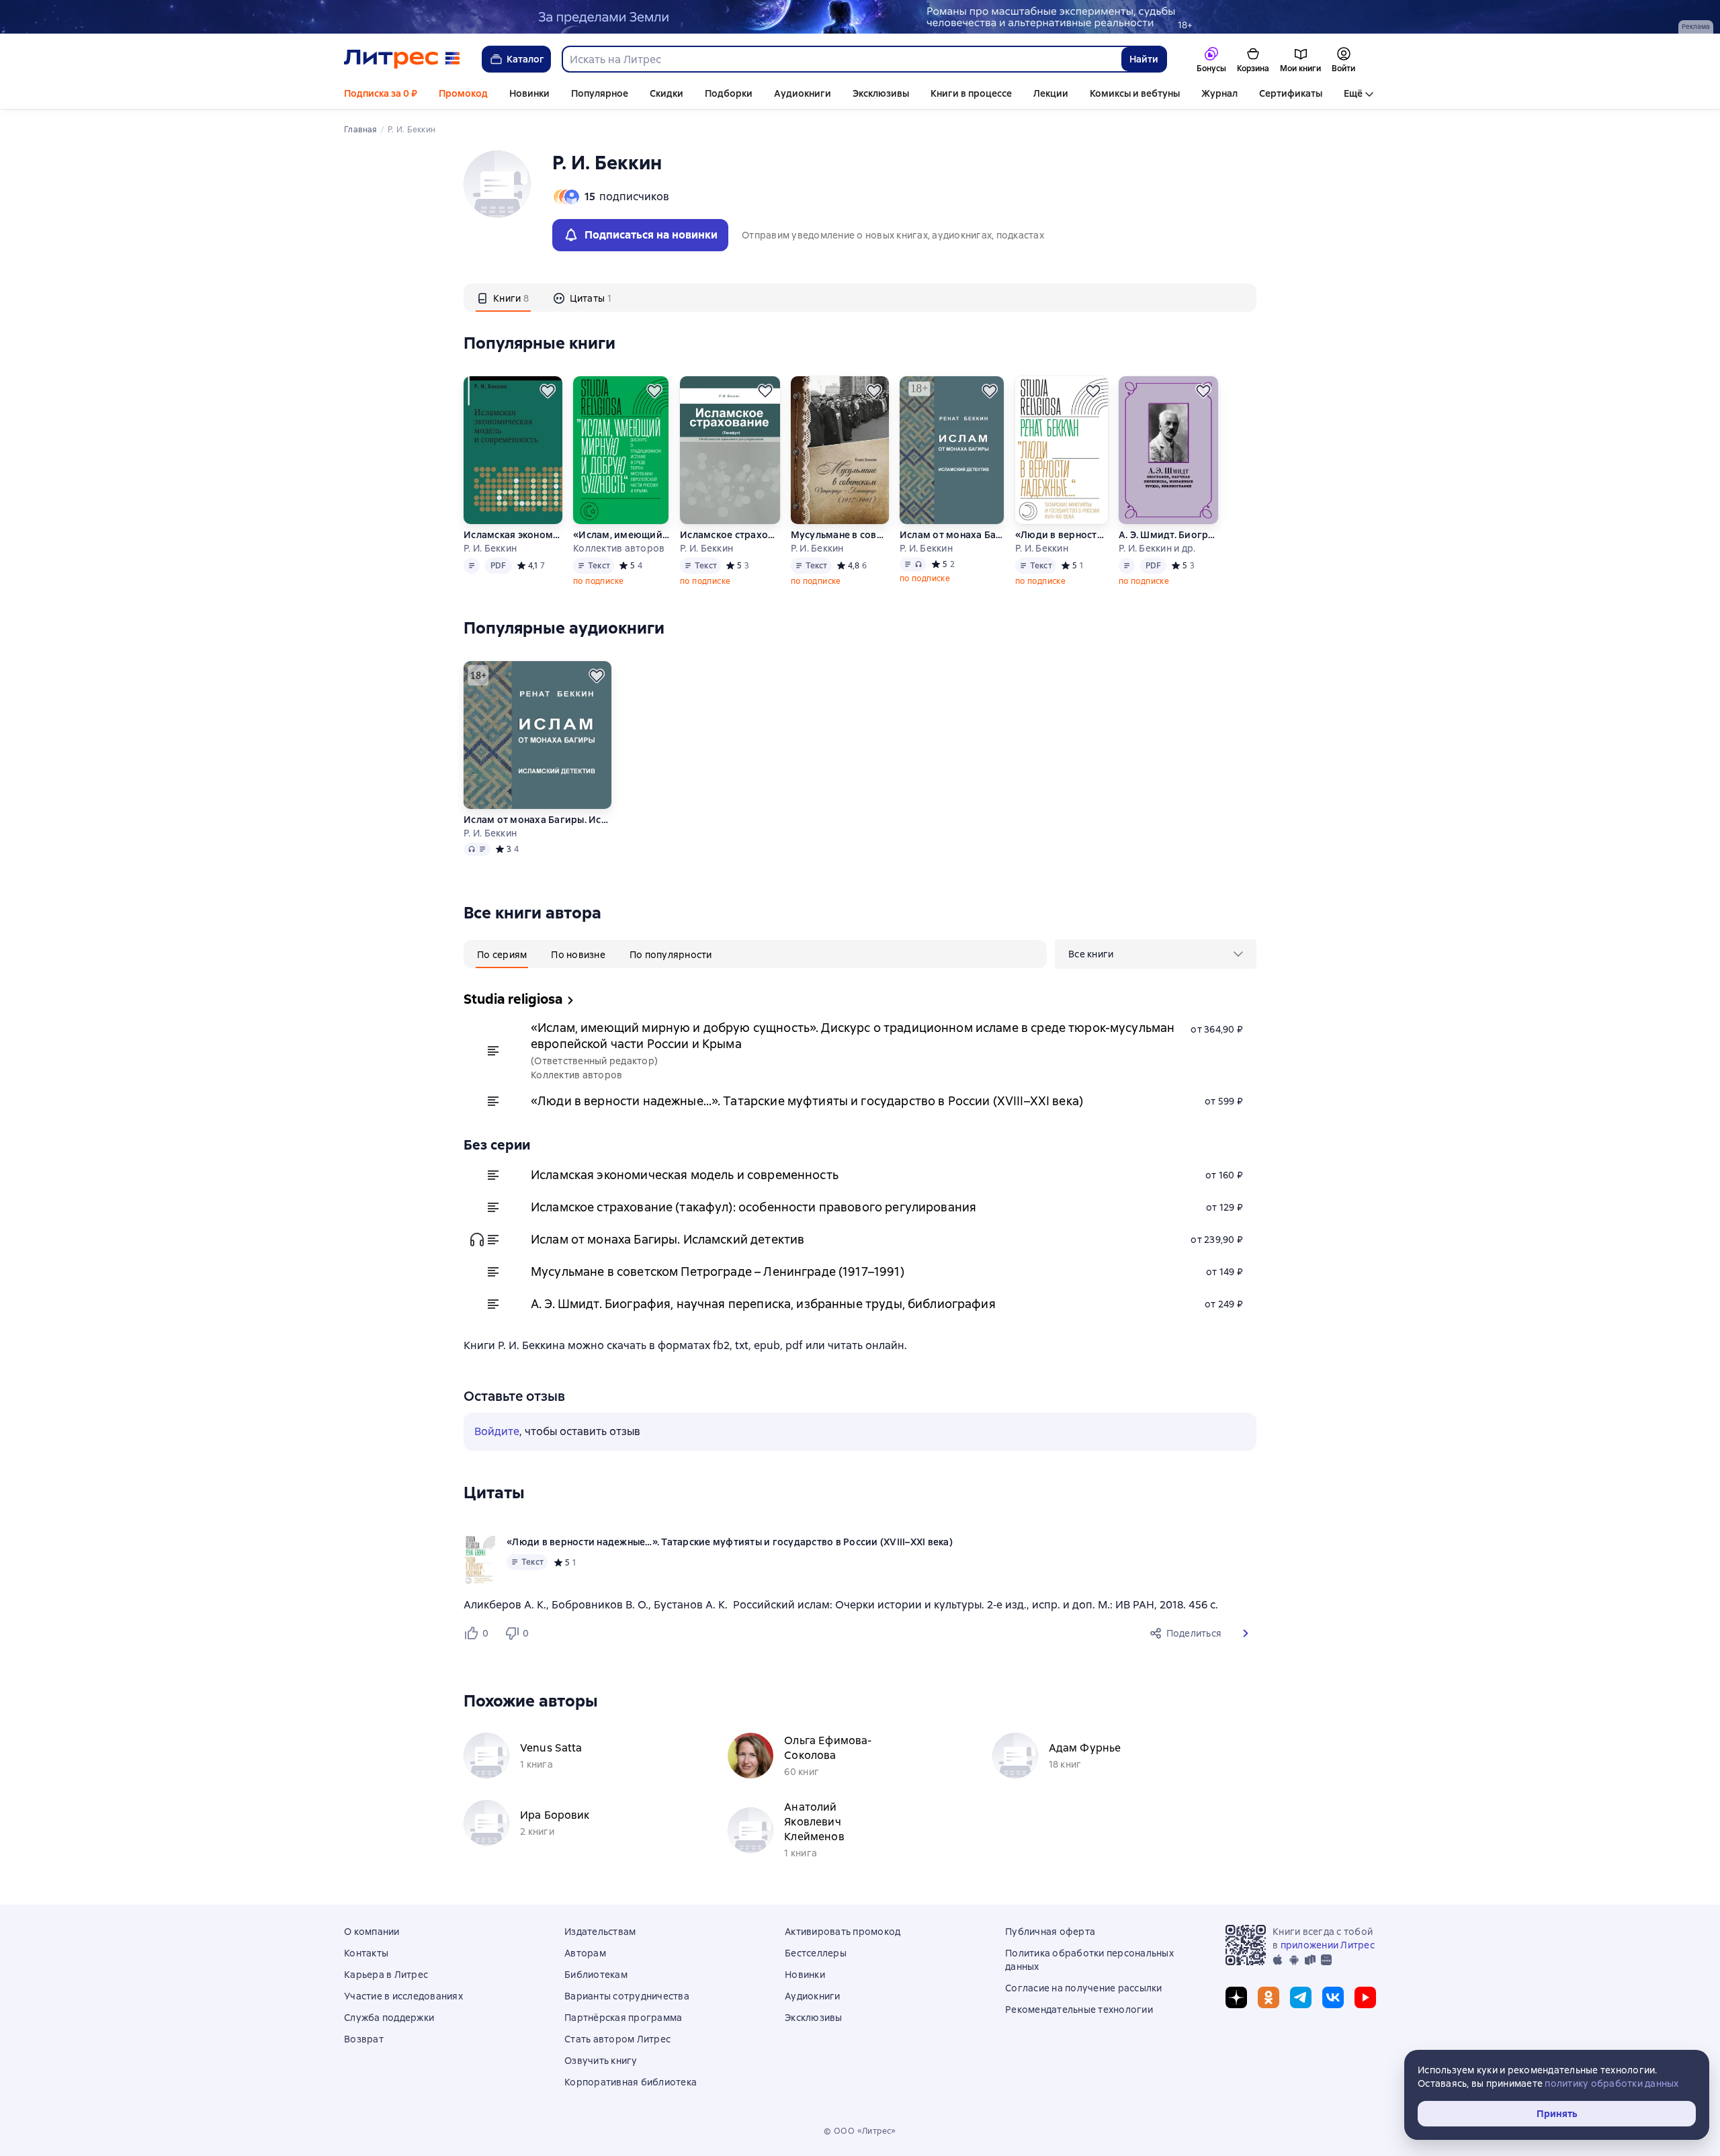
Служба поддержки (389, 2018)
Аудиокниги (803, 93)
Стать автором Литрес (617, 2039)
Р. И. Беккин (490, 548)
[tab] (503, 298)
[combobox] (841, 59)
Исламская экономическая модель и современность (513, 535)
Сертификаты (1291, 93)
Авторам (585, 1953)
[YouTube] (1365, 1997)
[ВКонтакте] (1333, 1997)
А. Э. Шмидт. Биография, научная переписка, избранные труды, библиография (1168, 535)
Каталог (525, 59)
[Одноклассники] (1268, 1997)
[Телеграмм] (1301, 1997)
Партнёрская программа (623, 2018)
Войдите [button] (497, 1431)
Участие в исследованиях (403, 1996)
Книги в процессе (971, 93)
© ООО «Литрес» (860, 2131)
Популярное (600, 93)
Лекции (1051, 93)
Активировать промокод (843, 1932)
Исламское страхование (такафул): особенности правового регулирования (729, 535)
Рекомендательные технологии (1079, 2010)
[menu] (1156, 954)
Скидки (666, 93)
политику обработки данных (1611, 2083)
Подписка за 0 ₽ (381, 93)
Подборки (729, 93)
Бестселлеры (816, 1953)
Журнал (1219, 93)
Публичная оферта (1050, 1932)
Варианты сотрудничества (627, 1996)
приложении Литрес (1328, 1945)
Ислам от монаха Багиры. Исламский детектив (952, 535)
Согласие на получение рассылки (1084, 1988)
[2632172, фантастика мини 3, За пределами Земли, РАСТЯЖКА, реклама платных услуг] (860, 17)
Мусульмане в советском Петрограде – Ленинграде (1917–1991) (840, 535)
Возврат (364, 2039)
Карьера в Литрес (386, 1975)
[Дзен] (1236, 1997)
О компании (372, 1932)
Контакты (366, 1953)
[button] (1246, 1633)
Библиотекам (596, 1975)
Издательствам (600, 1932)
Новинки (529, 93)
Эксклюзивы (881, 93)
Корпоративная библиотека (631, 2082)
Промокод (463, 93)
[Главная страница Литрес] (402, 59)
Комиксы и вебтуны (1135, 93)
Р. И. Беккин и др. (1157, 548)
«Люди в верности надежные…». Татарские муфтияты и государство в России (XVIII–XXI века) (1062, 535)
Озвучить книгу (601, 2061)
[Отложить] (548, 391)
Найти (1144, 59)
